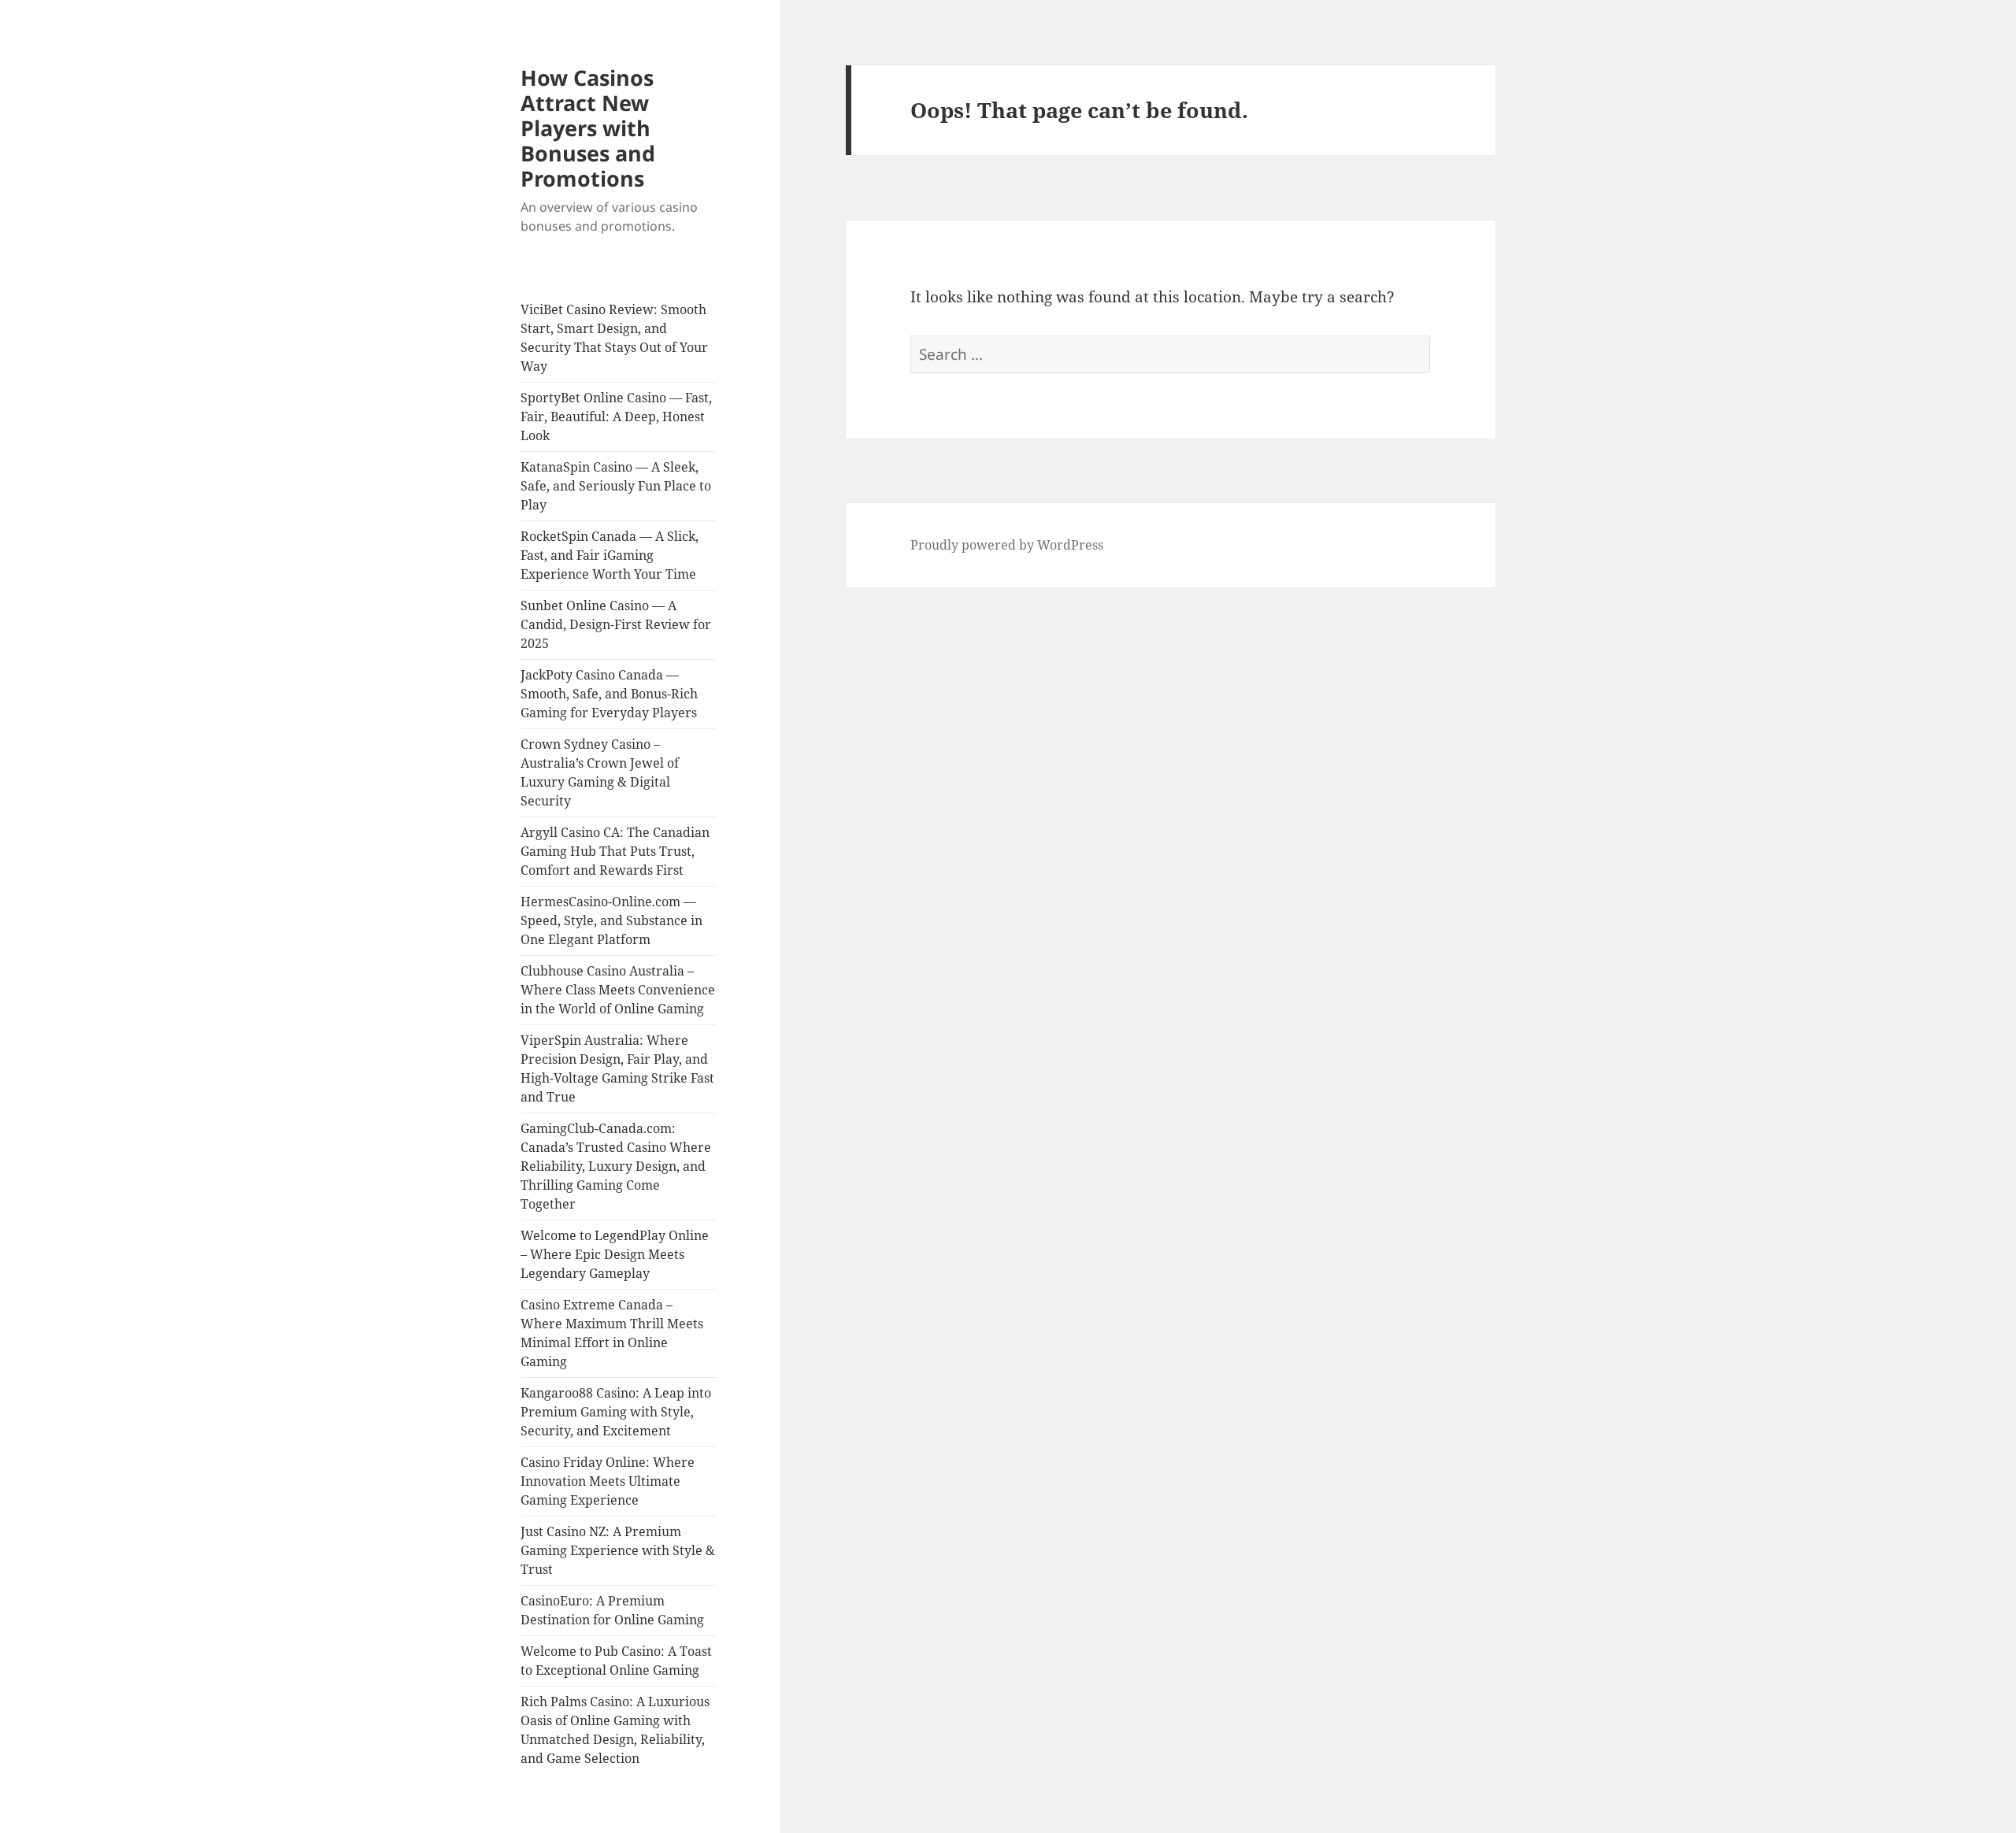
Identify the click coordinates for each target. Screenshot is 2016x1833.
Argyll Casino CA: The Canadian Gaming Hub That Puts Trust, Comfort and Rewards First (615, 851)
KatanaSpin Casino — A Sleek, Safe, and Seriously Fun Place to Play (616, 486)
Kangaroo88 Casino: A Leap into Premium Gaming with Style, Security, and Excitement (616, 1412)
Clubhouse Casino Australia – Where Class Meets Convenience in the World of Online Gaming (618, 990)
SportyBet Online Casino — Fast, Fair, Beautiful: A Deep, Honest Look (616, 417)
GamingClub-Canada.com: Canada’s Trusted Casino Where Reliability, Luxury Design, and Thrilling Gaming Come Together (616, 1166)
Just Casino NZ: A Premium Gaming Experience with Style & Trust (618, 1550)
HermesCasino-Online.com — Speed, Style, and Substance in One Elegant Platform (611, 920)
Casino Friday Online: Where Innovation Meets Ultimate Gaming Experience (608, 1481)
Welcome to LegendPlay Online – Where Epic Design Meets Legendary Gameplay (615, 1254)
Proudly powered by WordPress (1007, 545)
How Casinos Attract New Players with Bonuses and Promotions (588, 128)
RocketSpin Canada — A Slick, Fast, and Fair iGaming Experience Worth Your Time (610, 555)
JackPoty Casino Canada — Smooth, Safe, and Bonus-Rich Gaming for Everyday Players (609, 694)
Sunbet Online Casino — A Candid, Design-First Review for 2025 (616, 624)
